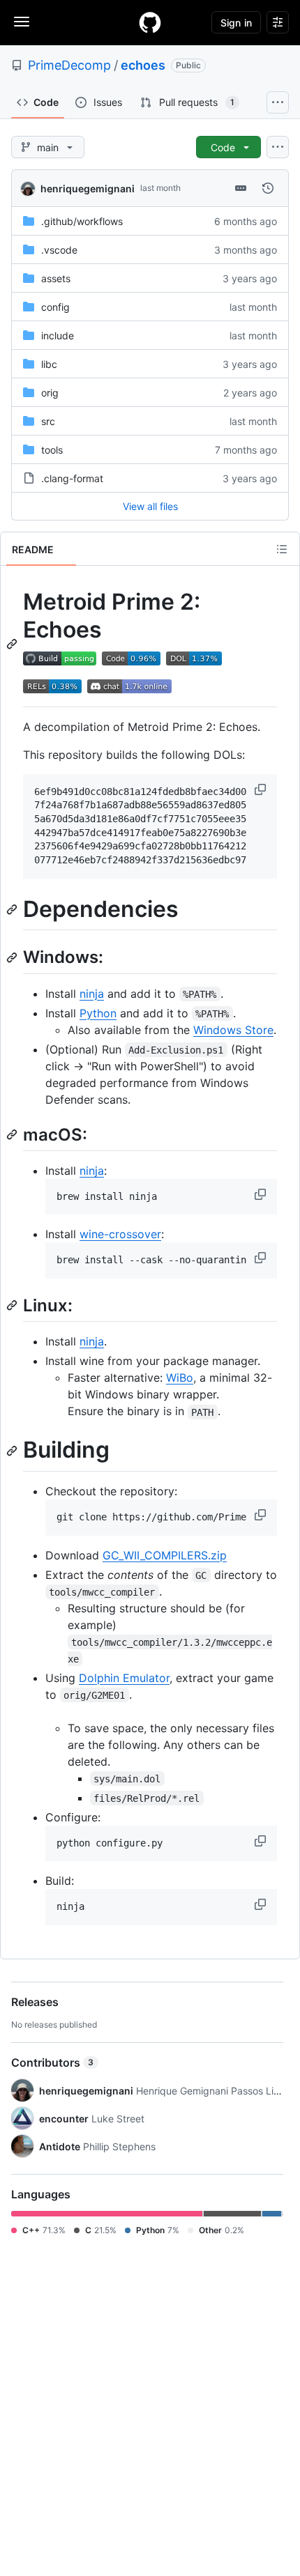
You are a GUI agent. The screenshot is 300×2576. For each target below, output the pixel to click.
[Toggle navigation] (22, 22)
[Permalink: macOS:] (13, 1134)
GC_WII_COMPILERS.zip (165, 1555)
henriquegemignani (88, 188)
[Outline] (282, 549)
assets (56, 278)
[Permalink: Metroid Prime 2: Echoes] (13, 644)
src (48, 421)
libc (49, 364)
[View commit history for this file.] (268, 188)
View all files (150, 506)
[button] (262, 789)
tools (52, 450)
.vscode (59, 250)
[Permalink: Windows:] (13, 957)
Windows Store (233, 1030)
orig (50, 393)
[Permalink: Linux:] (13, 1305)
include (58, 336)
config (55, 307)
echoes (143, 65)
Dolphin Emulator (124, 1678)
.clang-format (72, 478)
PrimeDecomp (69, 65)
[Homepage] (150, 22)
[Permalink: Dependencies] (13, 909)
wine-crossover (120, 1234)
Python (98, 1013)
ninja (92, 994)
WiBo (180, 1378)
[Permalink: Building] (13, 1451)
